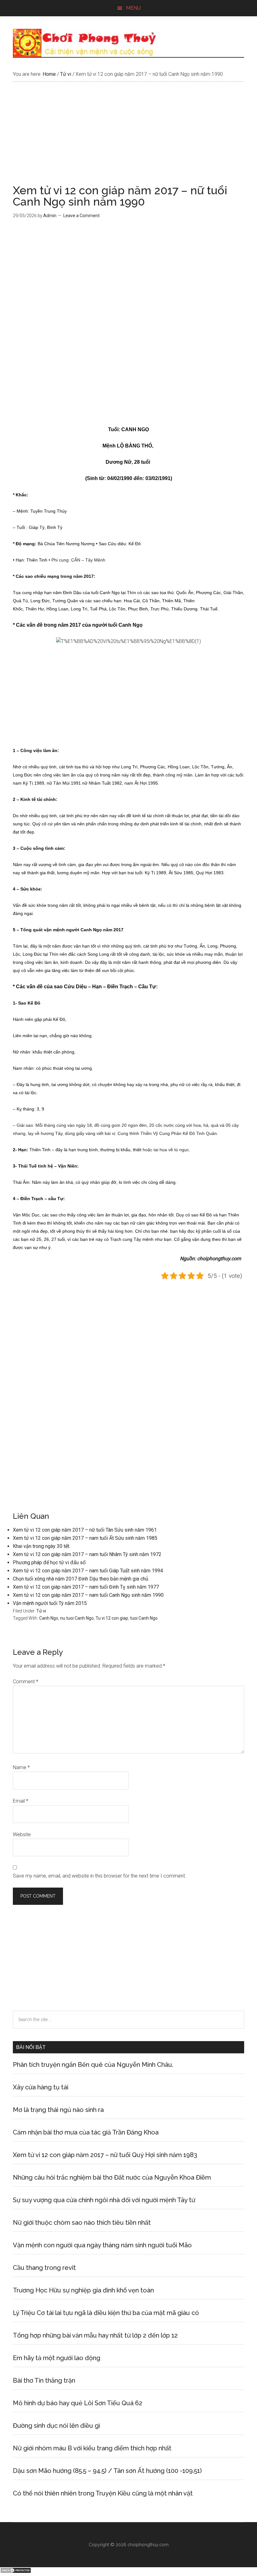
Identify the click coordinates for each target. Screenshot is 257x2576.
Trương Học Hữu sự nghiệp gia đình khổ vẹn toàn (83, 2290)
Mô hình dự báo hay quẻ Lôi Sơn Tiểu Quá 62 (78, 2403)
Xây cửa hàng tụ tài (41, 2087)
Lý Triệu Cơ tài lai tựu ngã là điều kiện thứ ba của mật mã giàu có (106, 2313)
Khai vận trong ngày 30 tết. (42, 1546)
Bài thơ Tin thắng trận (44, 2380)
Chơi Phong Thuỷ (128, 43)
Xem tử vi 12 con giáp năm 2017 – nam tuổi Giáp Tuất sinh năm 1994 (88, 1571)
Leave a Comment (81, 216)
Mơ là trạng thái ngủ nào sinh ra (58, 2110)
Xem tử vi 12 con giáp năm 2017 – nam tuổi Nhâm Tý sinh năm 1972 (87, 1554)
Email (21, 1801)
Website (22, 1834)
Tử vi (41, 1611)
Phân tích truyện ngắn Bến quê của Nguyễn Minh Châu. (93, 2065)
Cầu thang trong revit (44, 2268)
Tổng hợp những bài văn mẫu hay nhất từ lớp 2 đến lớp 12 (95, 2335)
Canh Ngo (49, 1618)
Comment (26, 1682)
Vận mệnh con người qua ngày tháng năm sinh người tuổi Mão (102, 2245)
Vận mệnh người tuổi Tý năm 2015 (50, 1603)
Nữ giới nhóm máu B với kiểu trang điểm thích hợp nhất (92, 2448)
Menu (133, 8)
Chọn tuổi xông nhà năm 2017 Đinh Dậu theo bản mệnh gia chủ (81, 1579)
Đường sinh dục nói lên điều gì (56, 2426)
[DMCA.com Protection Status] (16, 2572)
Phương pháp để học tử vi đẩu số (49, 1562)
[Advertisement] (128, 138)
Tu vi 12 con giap (112, 1618)
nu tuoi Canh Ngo (77, 1618)
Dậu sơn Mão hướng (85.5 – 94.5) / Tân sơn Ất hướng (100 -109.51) (107, 2471)
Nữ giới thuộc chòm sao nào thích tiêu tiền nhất (82, 2223)
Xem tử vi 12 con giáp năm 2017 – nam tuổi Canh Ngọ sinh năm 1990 (88, 1595)
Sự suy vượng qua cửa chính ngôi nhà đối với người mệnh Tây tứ (104, 2200)
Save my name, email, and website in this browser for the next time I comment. (100, 1876)
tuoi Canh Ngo (144, 1618)
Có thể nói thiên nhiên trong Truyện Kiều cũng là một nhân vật (103, 2493)
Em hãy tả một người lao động (57, 2358)
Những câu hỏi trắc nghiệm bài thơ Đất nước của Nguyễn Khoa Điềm (112, 2177)
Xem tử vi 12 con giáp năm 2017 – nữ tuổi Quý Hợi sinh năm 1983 (105, 2155)
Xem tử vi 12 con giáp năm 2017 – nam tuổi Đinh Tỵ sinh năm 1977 (86, 1587)
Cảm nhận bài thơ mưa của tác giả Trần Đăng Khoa (86, 2132)
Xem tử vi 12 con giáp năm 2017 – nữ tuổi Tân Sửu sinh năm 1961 (85, 1530)
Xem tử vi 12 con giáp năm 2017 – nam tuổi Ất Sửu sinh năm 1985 (85, 1538)
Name (21, 1767)
